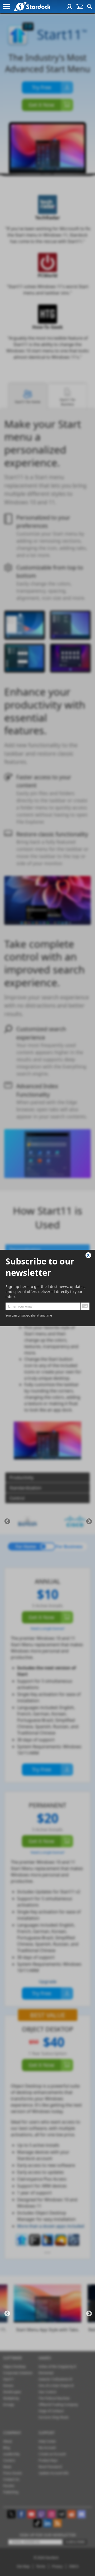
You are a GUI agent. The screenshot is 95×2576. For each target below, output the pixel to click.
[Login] (69, 7)
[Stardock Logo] (32, 6)
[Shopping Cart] (80, 7)
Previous (7, 1521)
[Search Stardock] (90, 7)
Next (89, 1521)
